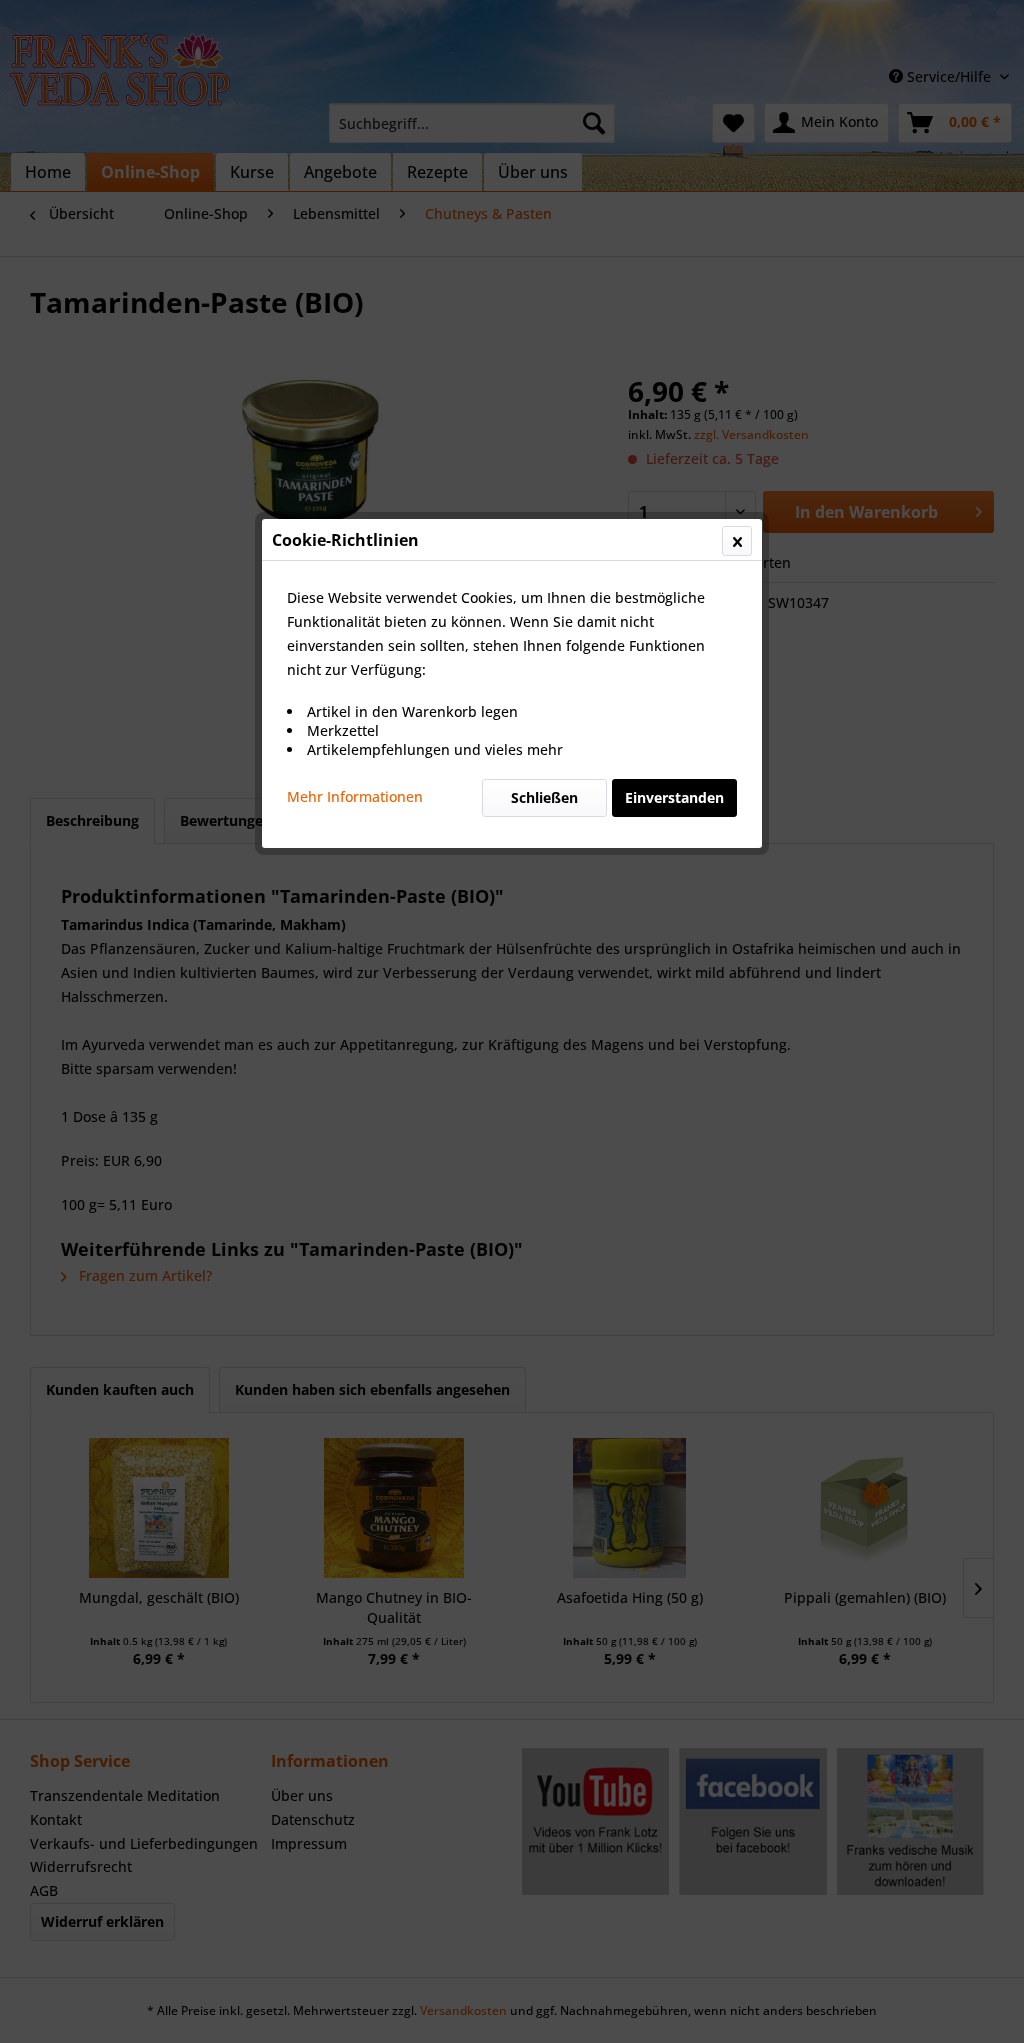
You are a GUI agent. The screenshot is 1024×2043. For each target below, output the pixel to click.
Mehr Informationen (355, 796)
